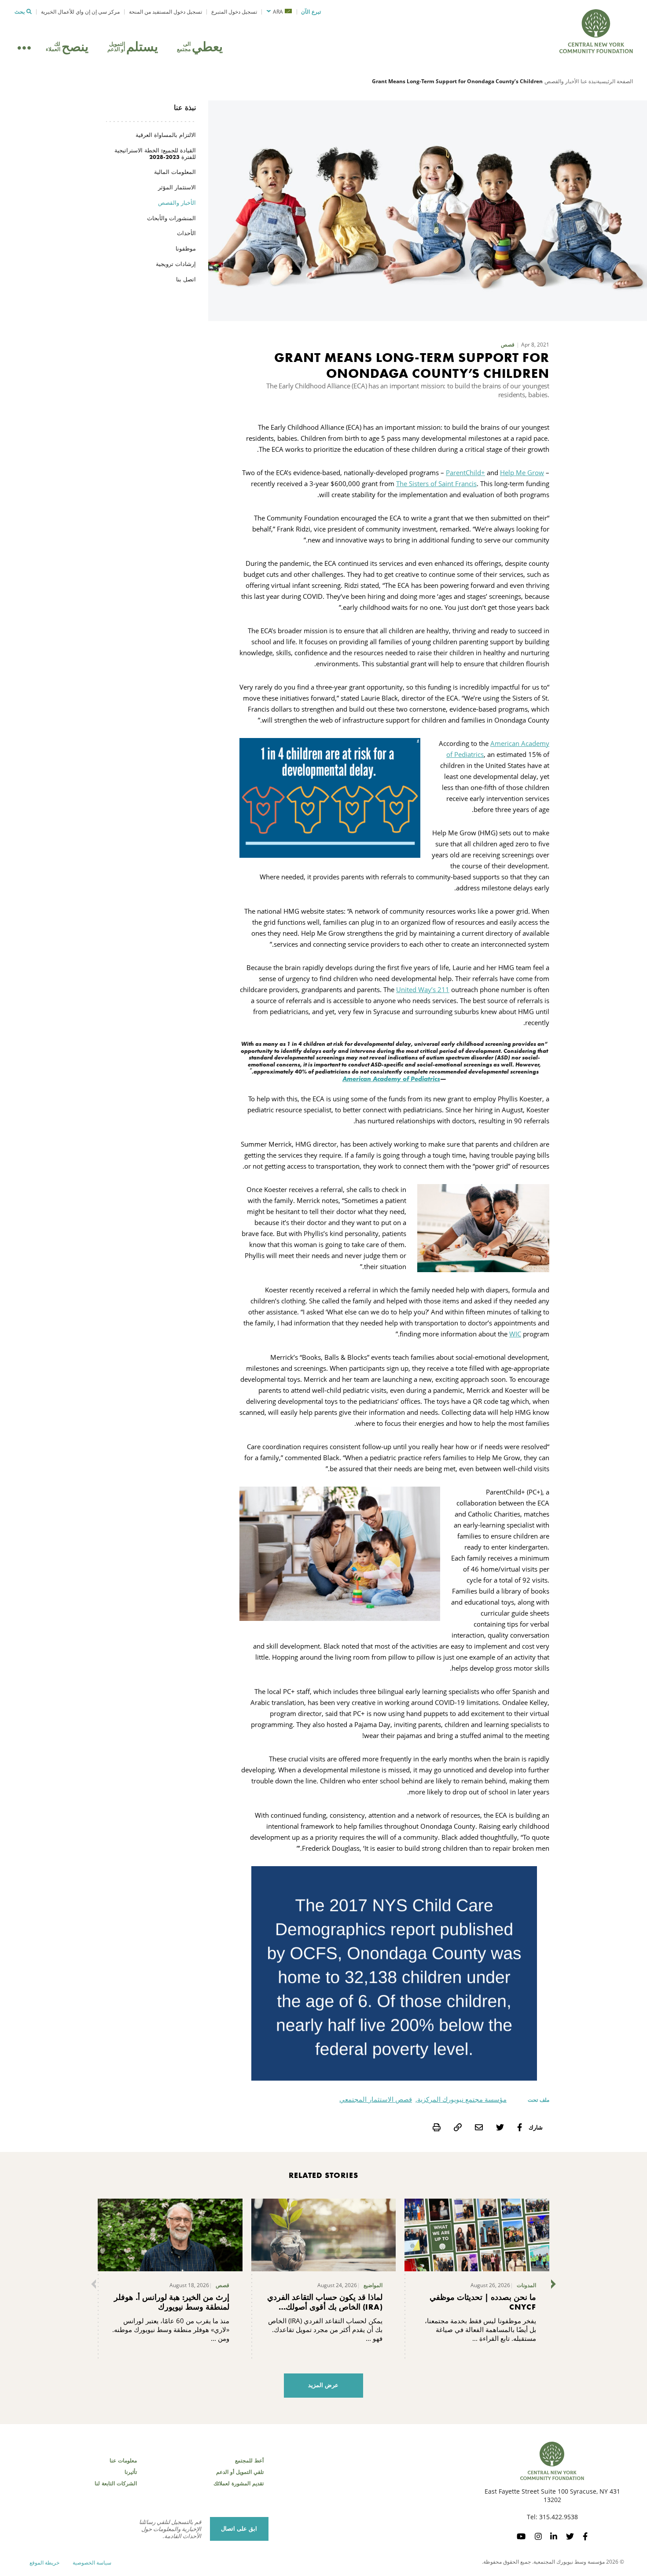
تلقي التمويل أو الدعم (240, 2472)
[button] (279, 12)
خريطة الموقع (44, 2563)
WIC (515, 1334)
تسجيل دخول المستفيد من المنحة (165, 12)
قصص (508, 345)
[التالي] (555, 2284)
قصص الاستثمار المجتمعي (376, 2099)
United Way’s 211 (423, 989)
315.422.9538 (559, 2517)
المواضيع (373, 2285)
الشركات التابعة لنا (116, 2484)
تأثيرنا (131, 2472)
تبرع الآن (311, 12)
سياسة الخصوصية (92, 2563)
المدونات (526, 2285)
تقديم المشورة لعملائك (239, 2484)
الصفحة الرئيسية (615, 81)
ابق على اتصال (239, 2529)
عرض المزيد (323, 2385)
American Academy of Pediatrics (391, 1079)
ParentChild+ (465, 472)
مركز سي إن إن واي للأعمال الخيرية (80, 12)
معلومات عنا (123, 2461)
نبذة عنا (589, 81)
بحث (20, 12)
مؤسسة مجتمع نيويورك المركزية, (461, 2099)
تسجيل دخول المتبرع (234, 12)
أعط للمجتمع (249, 2461)
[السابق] (92, 2284)
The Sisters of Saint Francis (436, 483)
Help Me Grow (522, 472)
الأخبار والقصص (562, 81)
